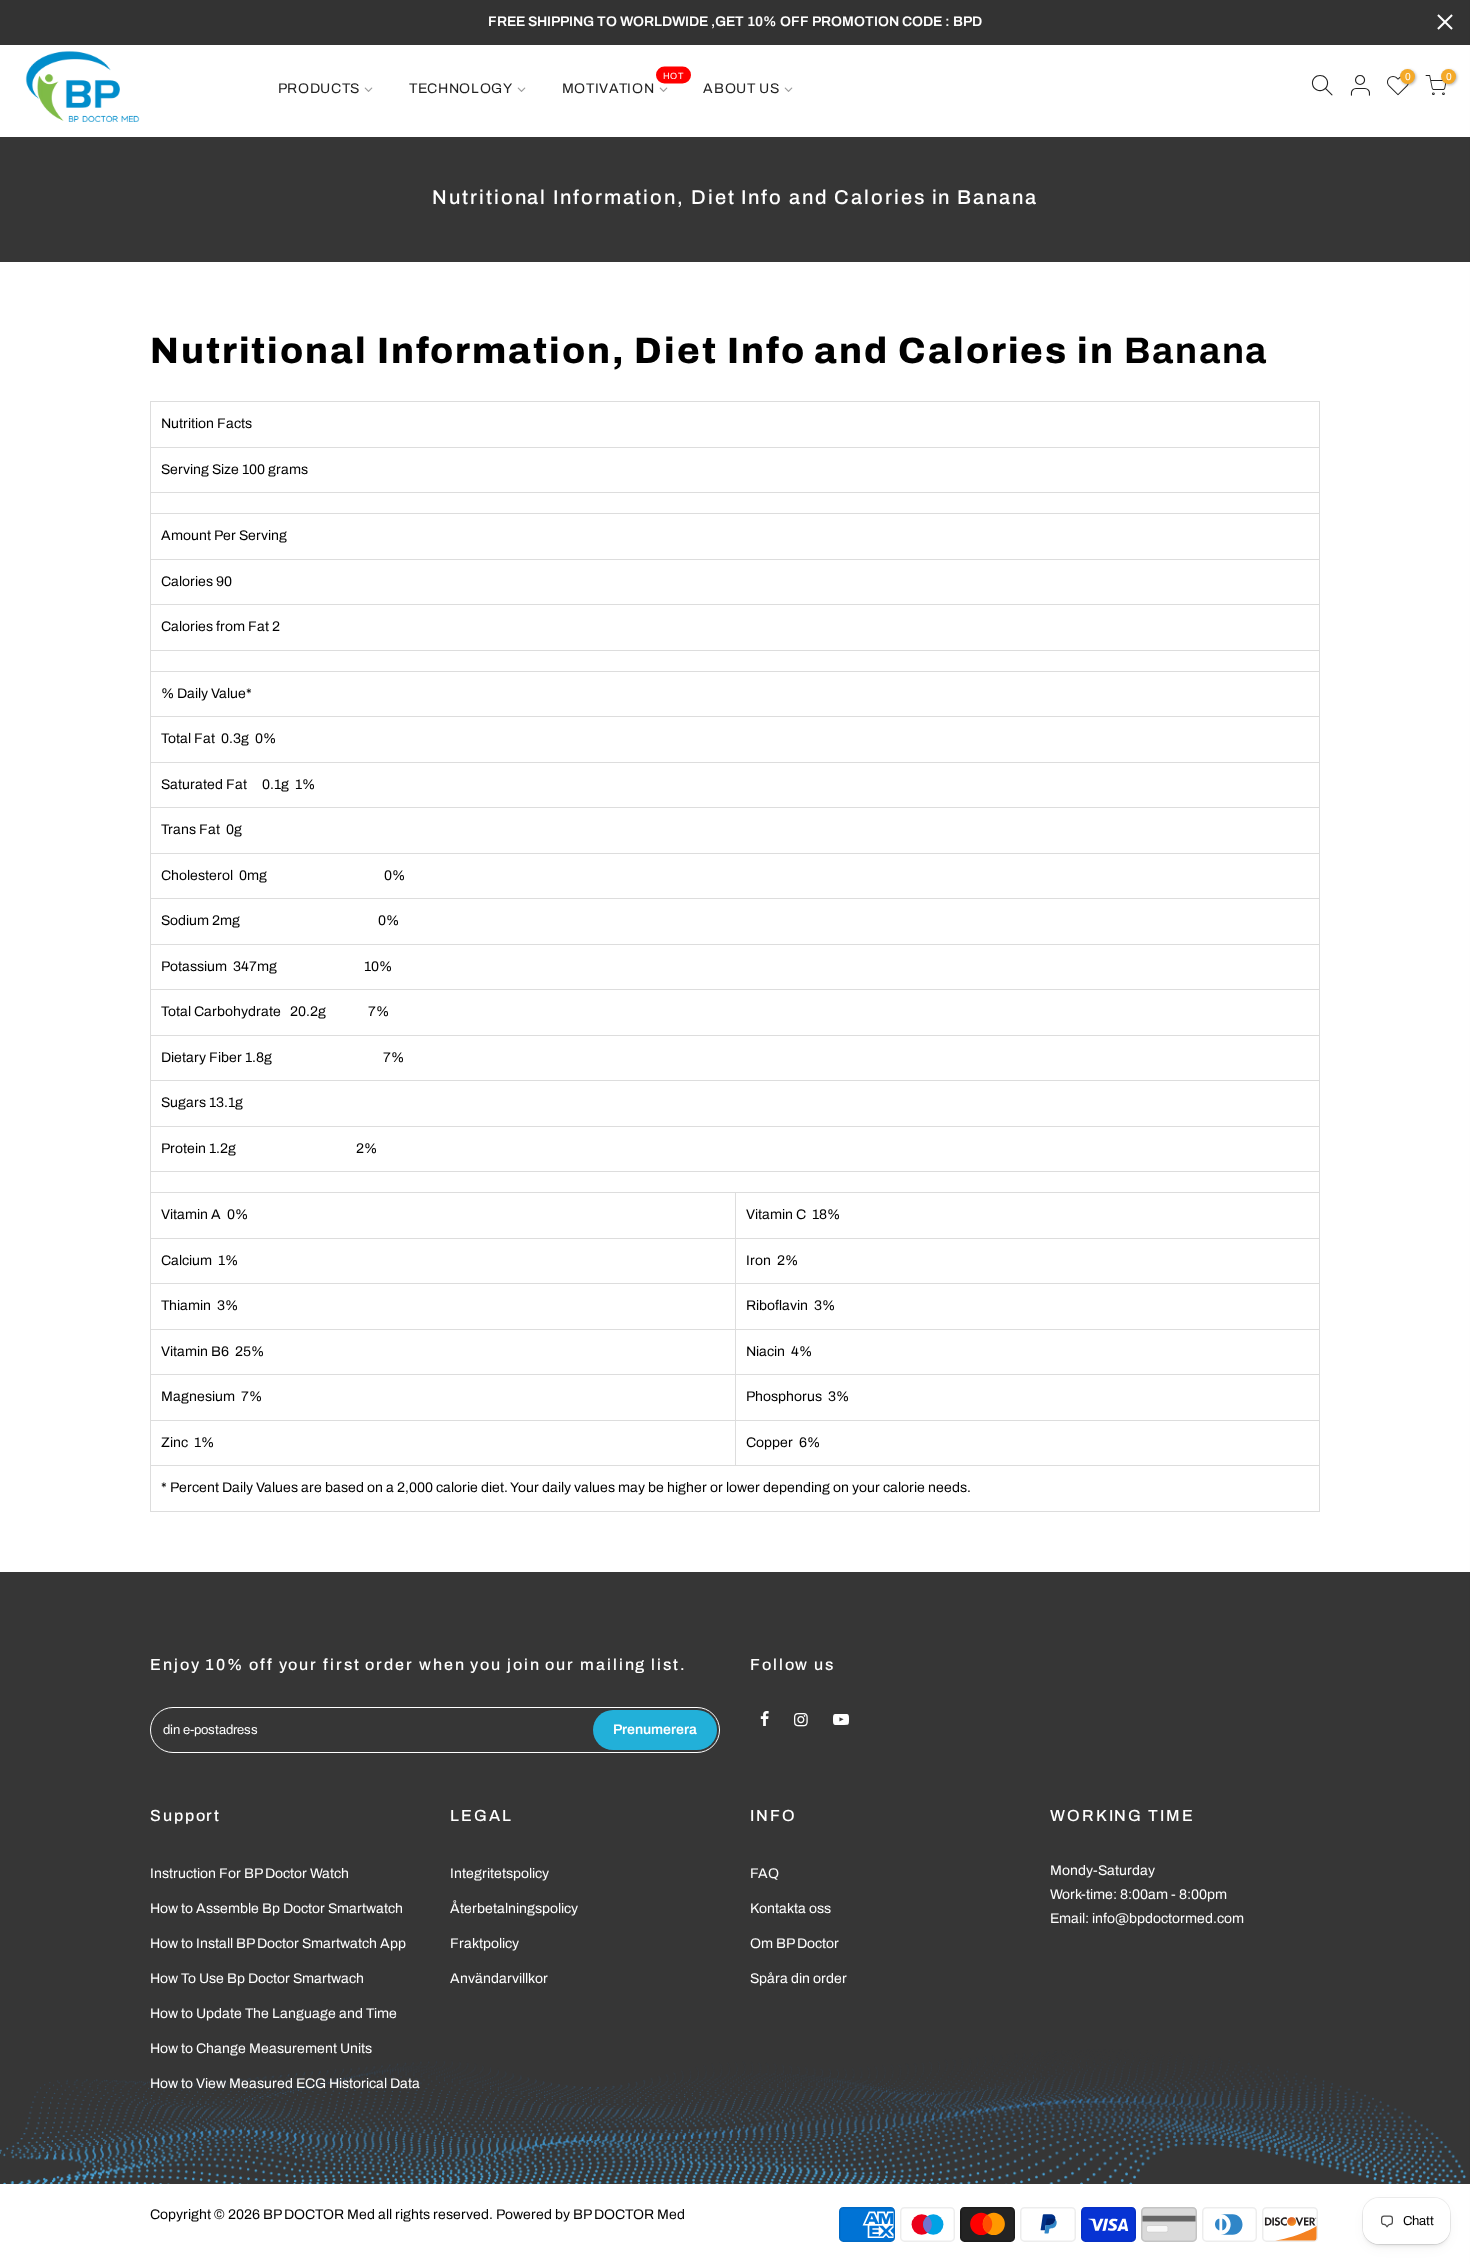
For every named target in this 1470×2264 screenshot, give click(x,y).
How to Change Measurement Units (261, 2048)
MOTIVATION (623, 83)
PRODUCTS (319, 88)
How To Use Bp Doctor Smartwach (257, 1978)
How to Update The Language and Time (273, 2013)
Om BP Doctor (794, 1943)
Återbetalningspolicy (514, 1908)
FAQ (764, 1873)
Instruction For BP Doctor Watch (249, 1873)
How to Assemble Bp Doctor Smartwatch (276, 1908)
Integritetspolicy (499, 1873)
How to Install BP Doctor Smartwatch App (278, 1943)
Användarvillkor (499, 1978)
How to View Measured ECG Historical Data (285, 2083)
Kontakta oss (790, 1908)
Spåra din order (798, 1978)
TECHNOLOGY (461, 88)
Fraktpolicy (484, 1943)
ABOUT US (741, 88)
